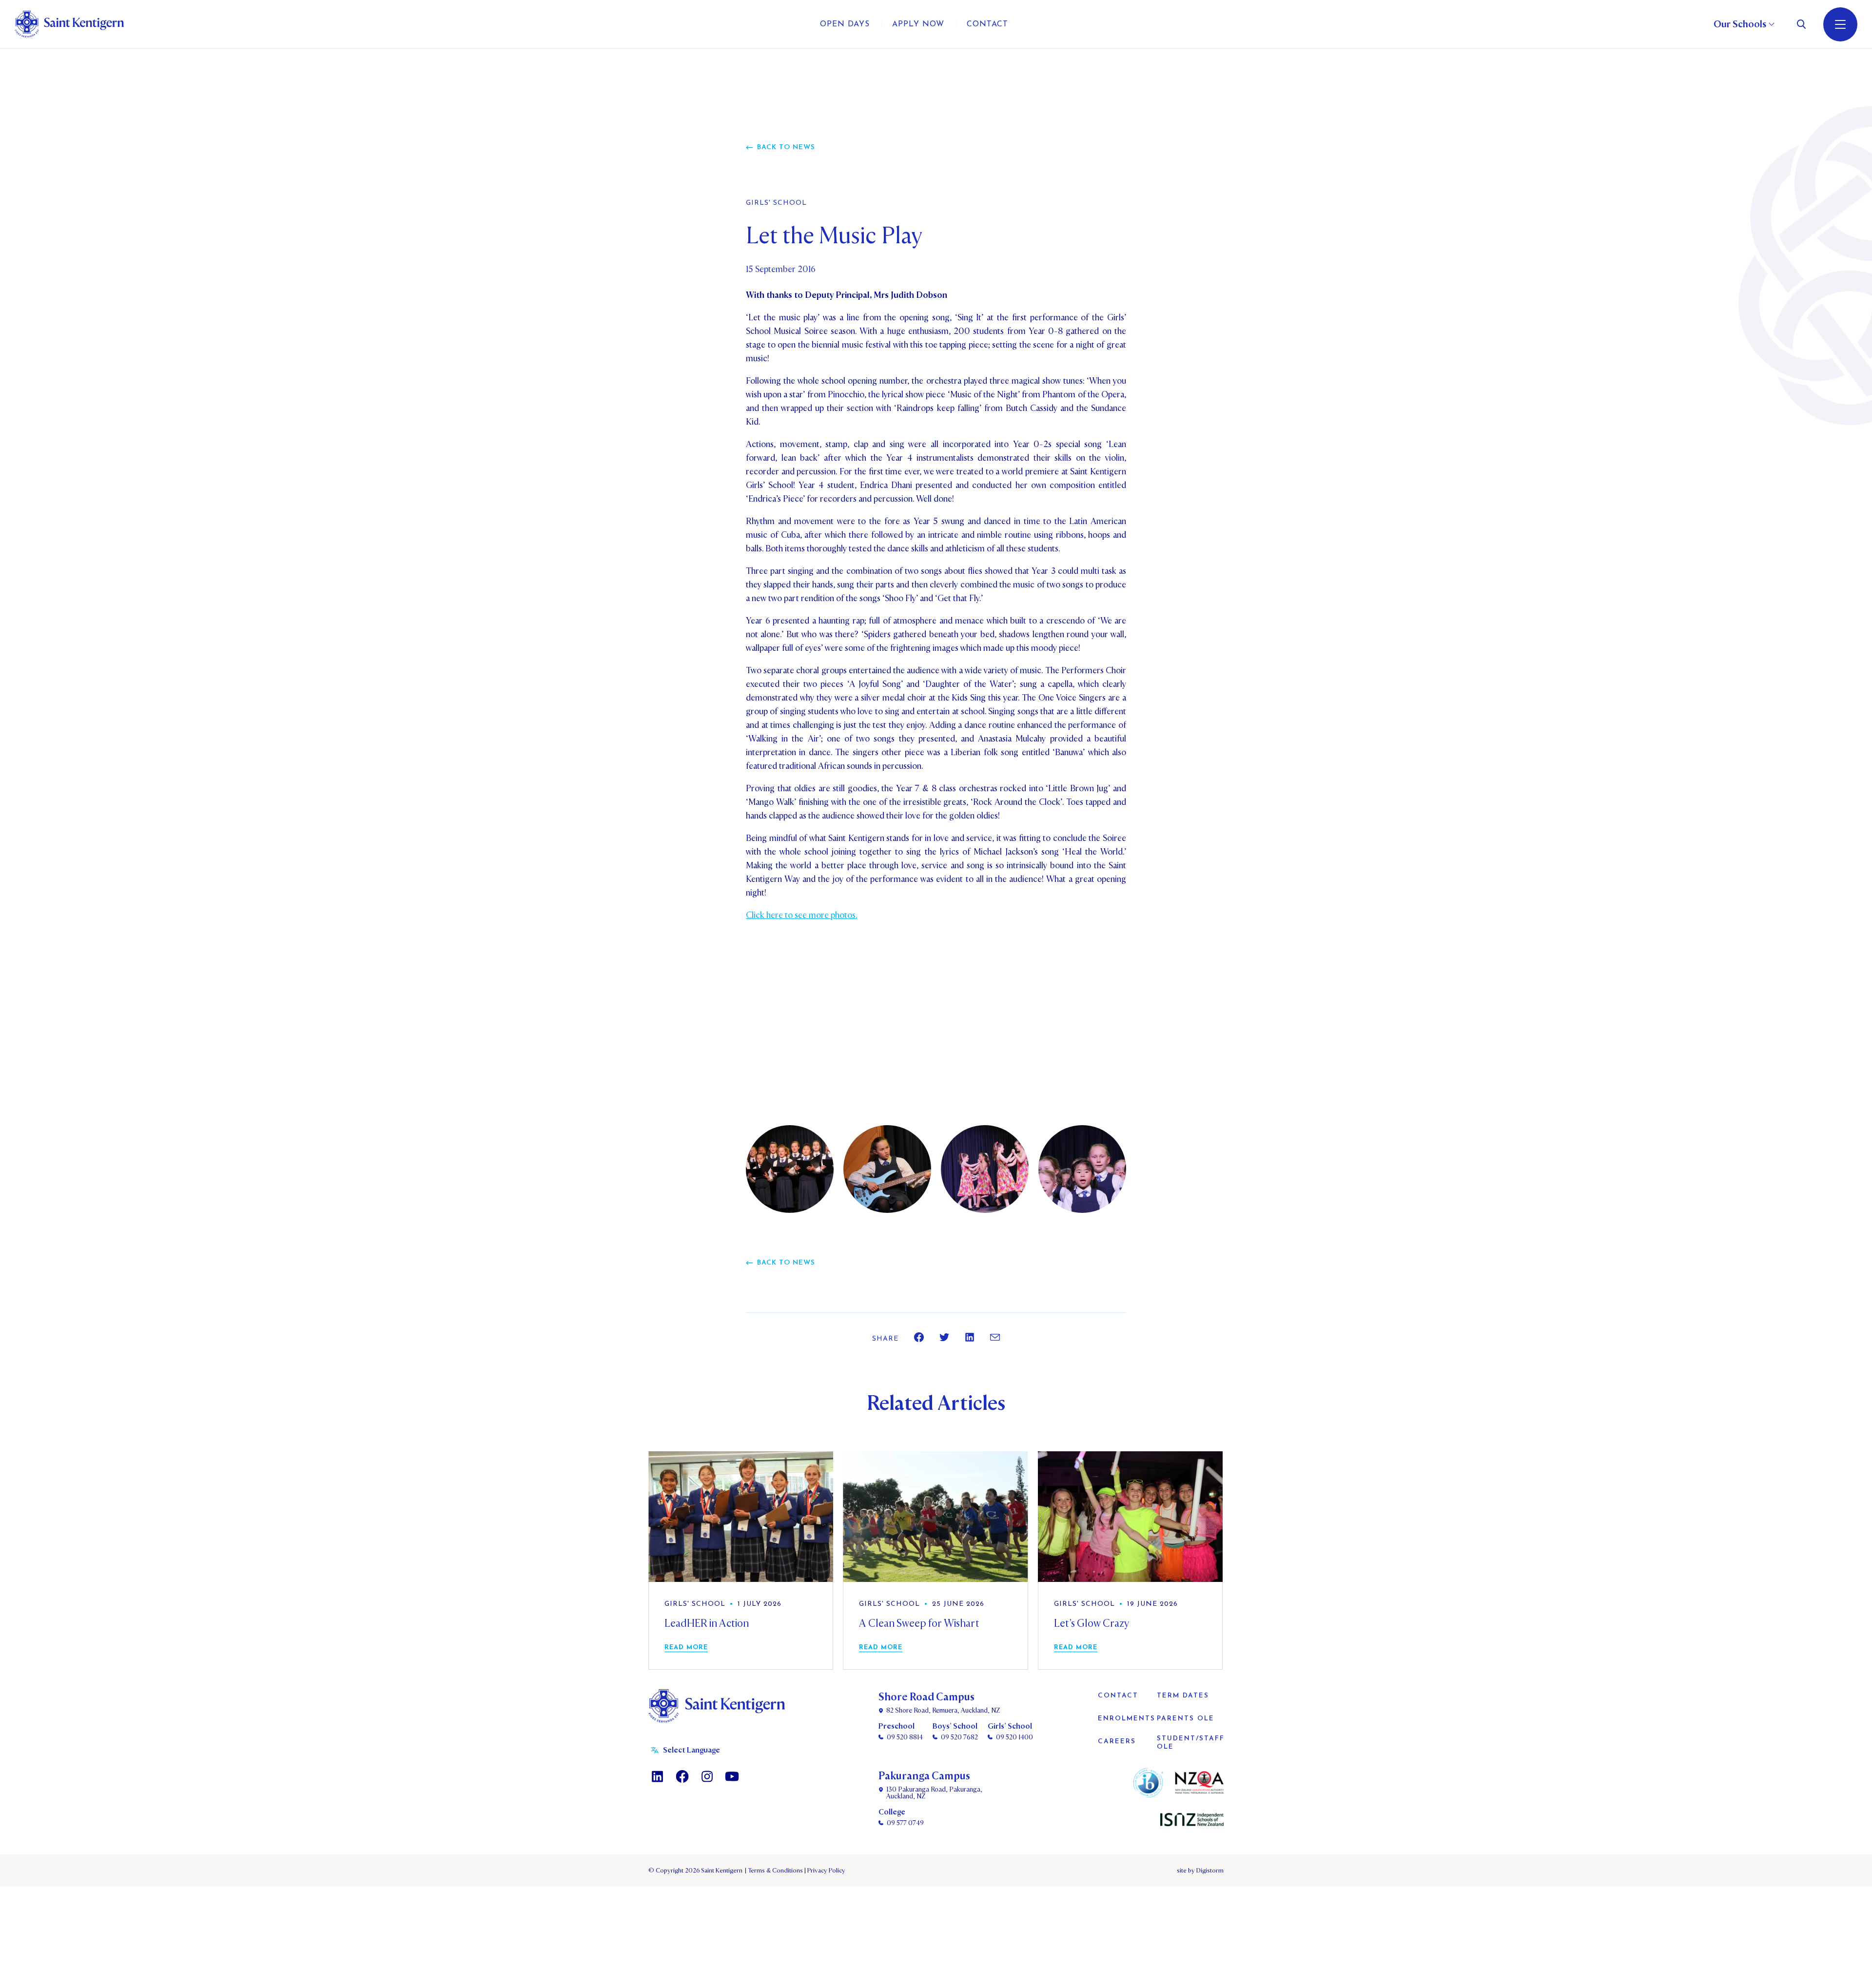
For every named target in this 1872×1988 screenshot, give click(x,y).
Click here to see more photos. (801, 915)
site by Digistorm (1200, 1871)
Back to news (786, 147)
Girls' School (776, 203)
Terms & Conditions (775, 1871)
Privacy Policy (825, 1871)
